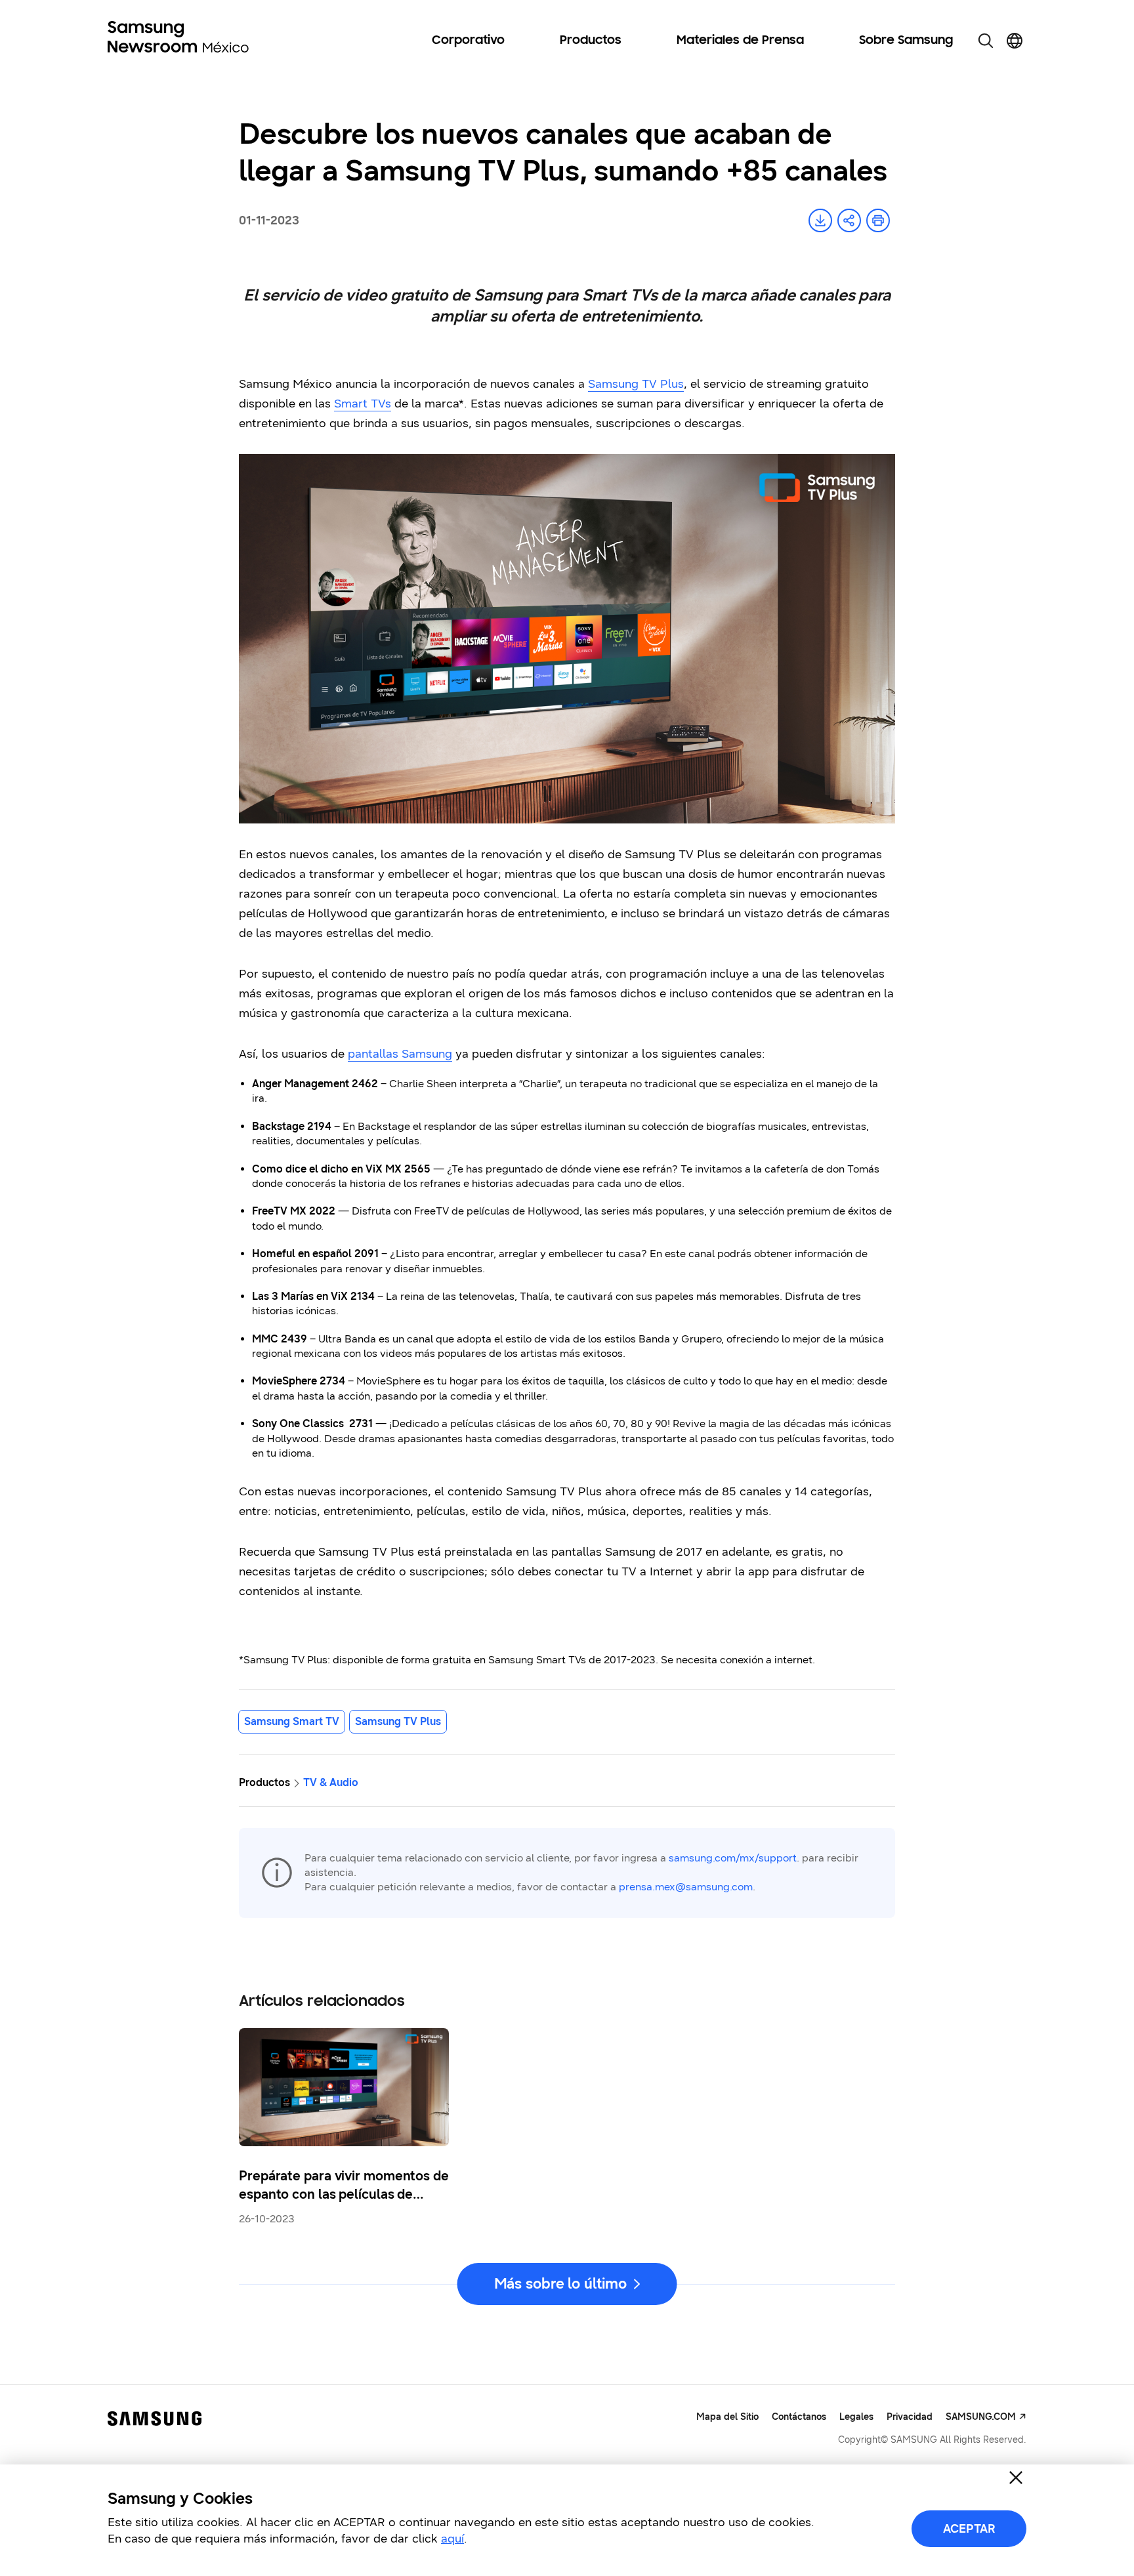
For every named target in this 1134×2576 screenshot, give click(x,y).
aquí (452, 2539)
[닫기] (1016, 2478)
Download (820, 220)
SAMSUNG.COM (981, 2417)
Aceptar (969, 2529)
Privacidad (910, 2417)
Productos (591, 41)
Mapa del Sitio (727, 2417)
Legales (856, 2417)
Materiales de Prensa (740, 41)
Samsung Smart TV (292, 1721)
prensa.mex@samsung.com (686, 1887)
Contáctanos (799, 2417)
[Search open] (986, 41)
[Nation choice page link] (1015, 41)
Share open (849, 220)
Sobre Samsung (906, 41)
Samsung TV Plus (398, 1721)
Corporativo (468, 41)
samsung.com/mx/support (733, 1858)
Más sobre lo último (560, 2284)
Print (878, 220)
